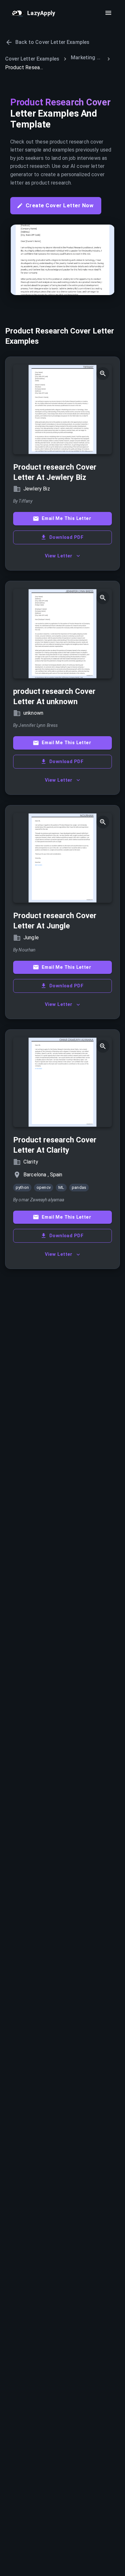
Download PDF (66, 537)
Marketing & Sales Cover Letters (87, 58)
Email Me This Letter (66, 518)
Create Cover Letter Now (60, 205)
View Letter (59, 556)
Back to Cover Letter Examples (52, 42)
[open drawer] (108, 13)
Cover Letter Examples (32, 59)
